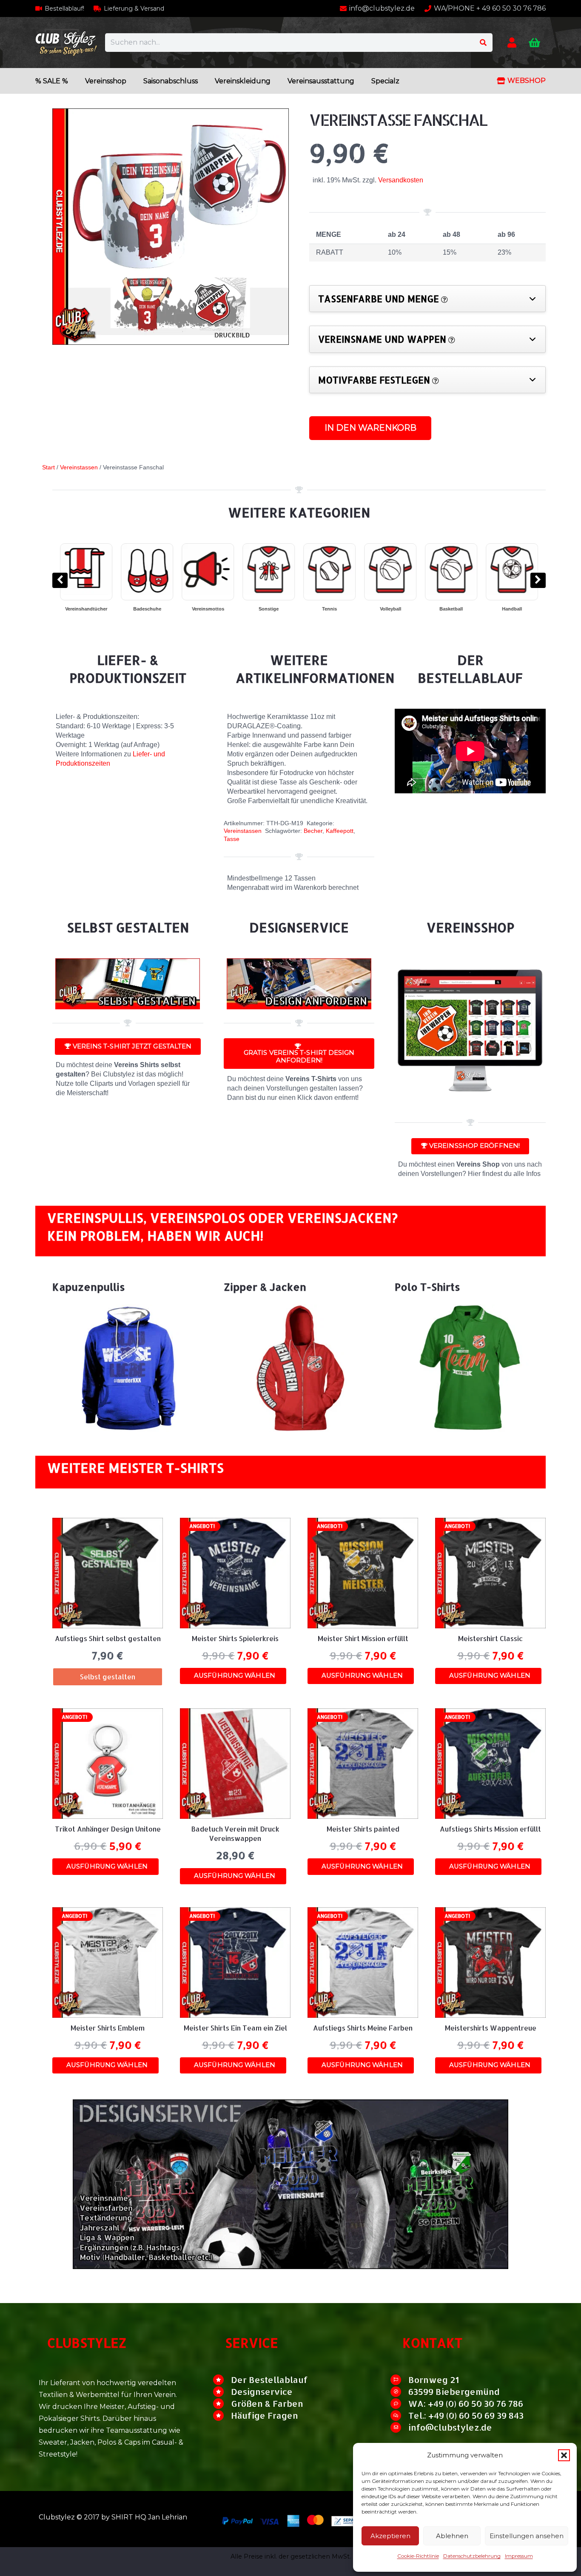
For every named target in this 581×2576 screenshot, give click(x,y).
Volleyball (152, 609)
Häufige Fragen (265, 2415)
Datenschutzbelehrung (472, 2556)
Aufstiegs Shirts (457, 609)
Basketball (213, 609)
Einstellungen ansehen (527, 2536)
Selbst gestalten (108, 1677)
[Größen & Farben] (222, 2404)
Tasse (232, 839)
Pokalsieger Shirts (396, 609)
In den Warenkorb (370, 428)
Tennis (92, 609)
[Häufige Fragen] (222, 2416)
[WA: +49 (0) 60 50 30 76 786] (399, 2404)
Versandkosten (401, 180)
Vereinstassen (79, 467)
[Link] (512, 42)
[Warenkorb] (534, 43)
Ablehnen (452, 2536)
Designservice (262, 2391)
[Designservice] (222, 2392)
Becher (313, 831)
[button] (564, 2455)
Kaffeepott (340, 831)
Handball (274, 609)
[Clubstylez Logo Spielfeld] (66, 43)
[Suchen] (483, 43)
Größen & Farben (267, 2403)
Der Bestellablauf (269, 2380)
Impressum (519, 2556)
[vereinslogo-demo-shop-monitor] (470, 1034)
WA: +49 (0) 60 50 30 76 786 (466, 2403)
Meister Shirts (517, 609)
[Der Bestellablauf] (222, 2380)
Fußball (335, 609)
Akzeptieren (390, 2536)
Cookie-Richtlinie (418, 2556)
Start (48, 467)
